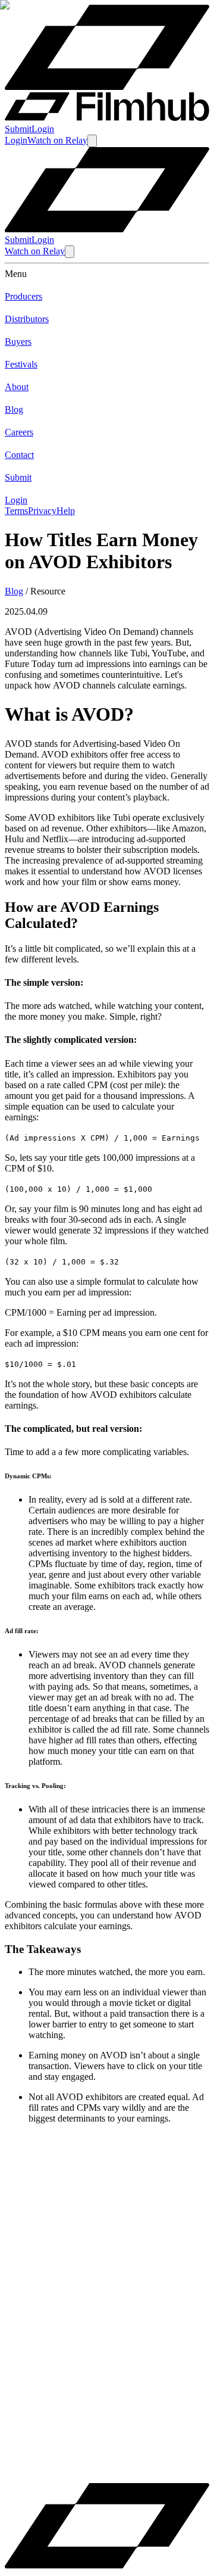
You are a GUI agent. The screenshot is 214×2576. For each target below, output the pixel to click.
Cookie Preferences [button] (65, 2459)
